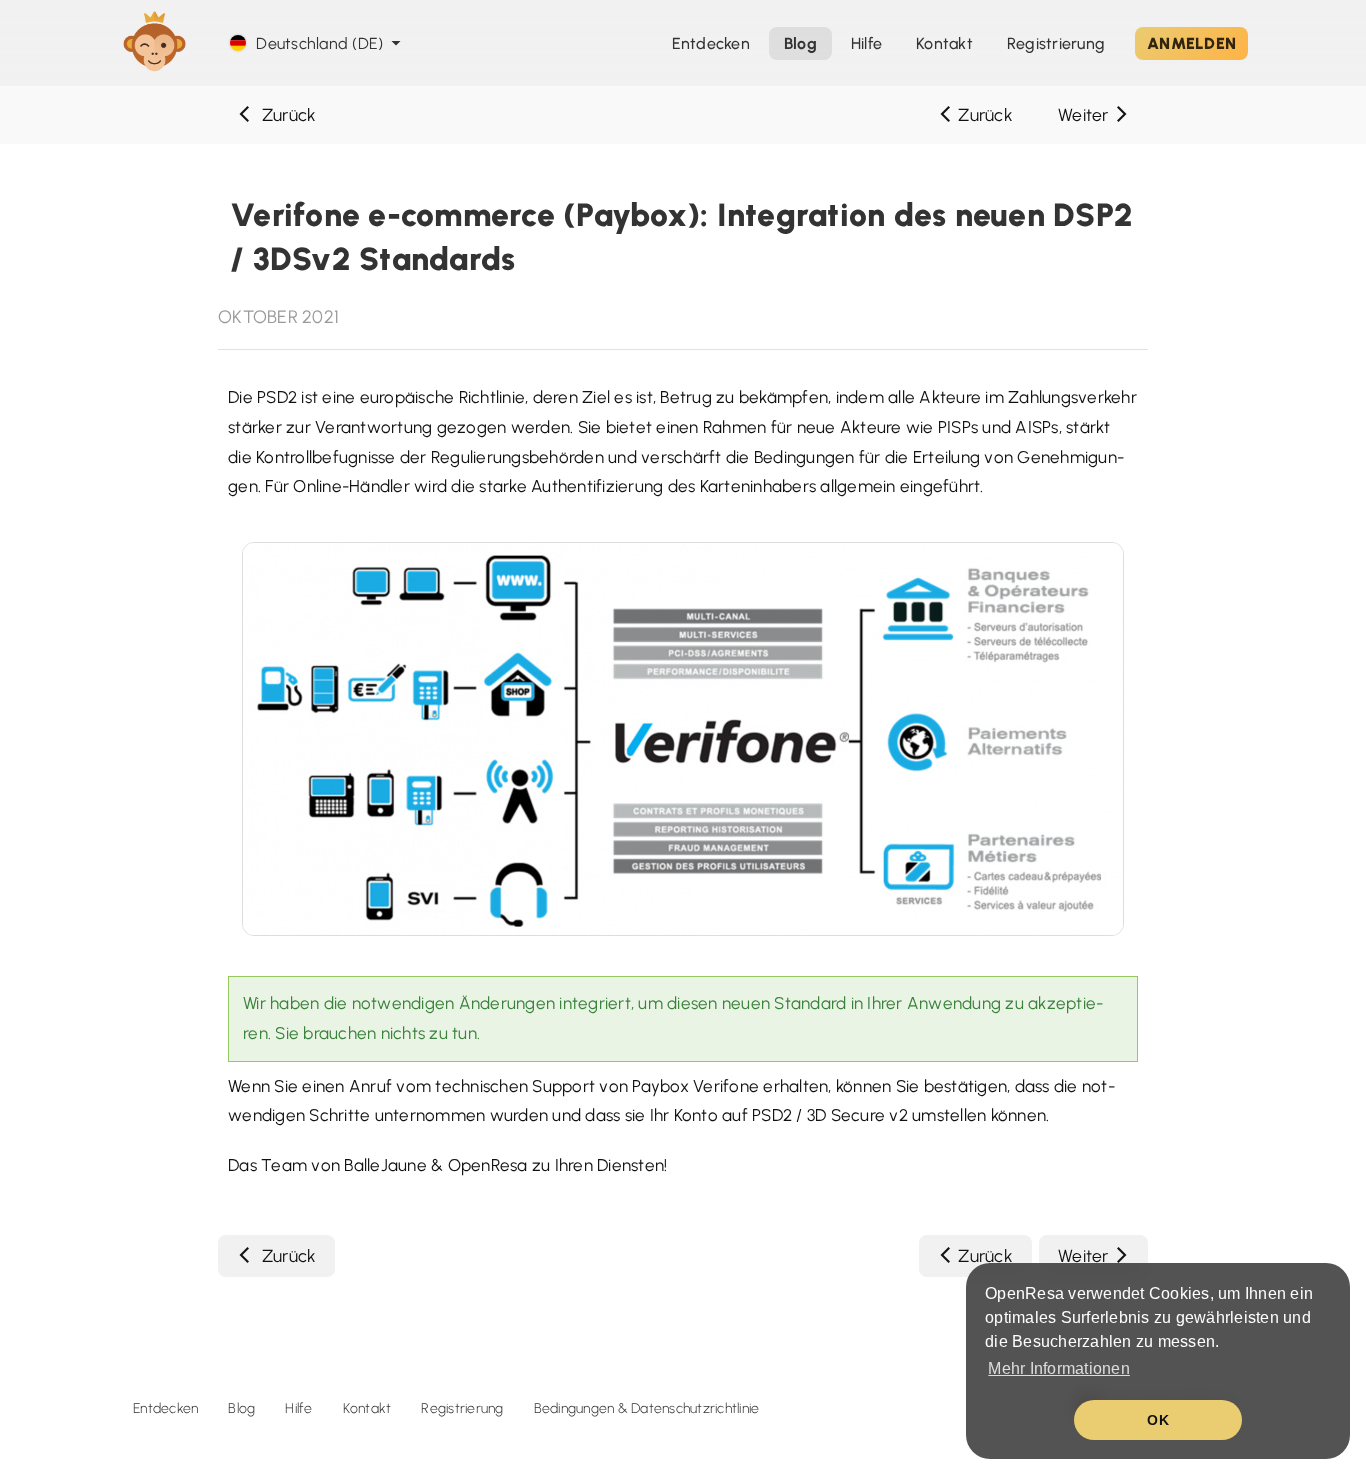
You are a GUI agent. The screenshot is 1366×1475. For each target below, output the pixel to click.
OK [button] (1158, 1420)
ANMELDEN (1191, 43)
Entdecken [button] (711, 43)
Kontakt (367, 1408)
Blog (241, 1408)
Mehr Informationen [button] (1059, 1368)
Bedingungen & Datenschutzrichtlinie (647, 1408)
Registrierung (1056, 43)
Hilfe (866, 43)
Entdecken (165, 1408)
